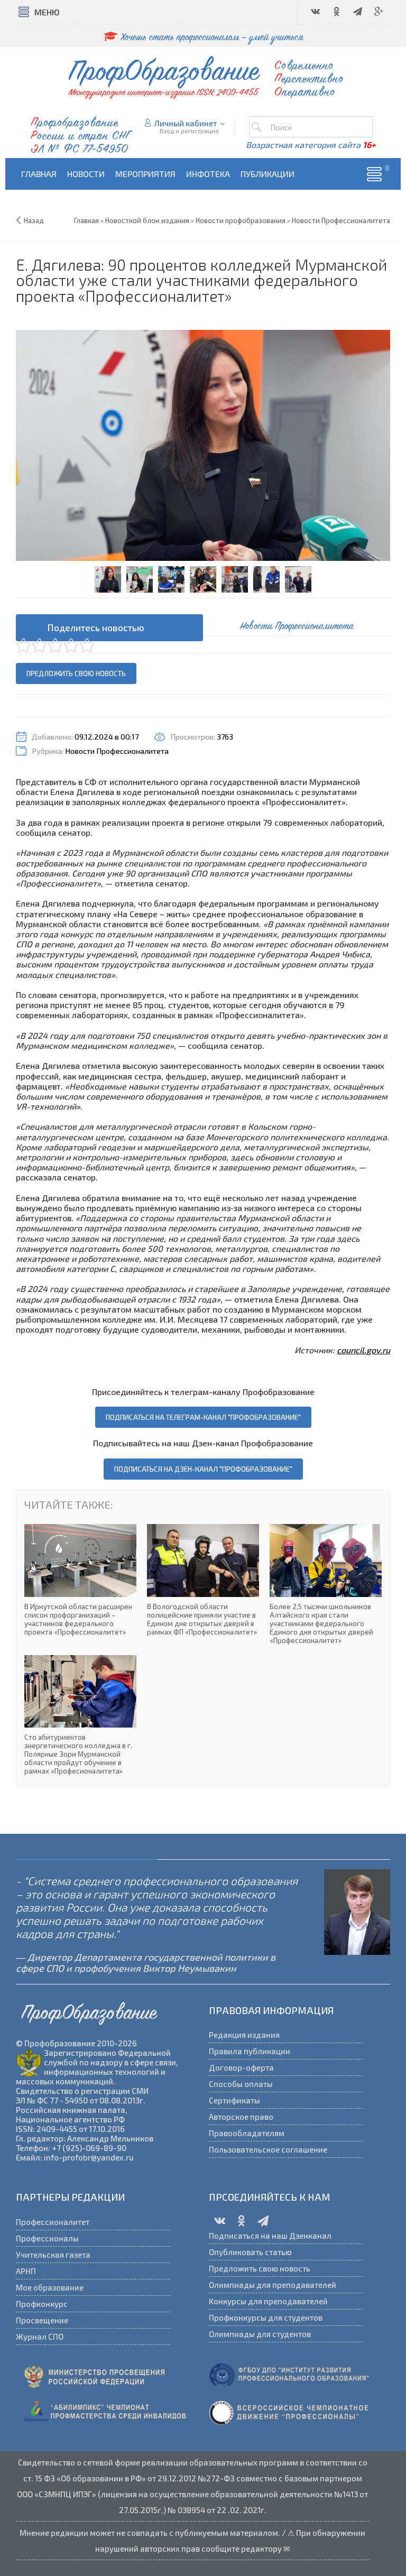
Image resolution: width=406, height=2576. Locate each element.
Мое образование (50, 2287)
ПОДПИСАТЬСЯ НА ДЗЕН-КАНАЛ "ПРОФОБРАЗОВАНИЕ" (203, 1469)
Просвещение (42, 2320)
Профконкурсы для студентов (266, 2318)
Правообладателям (247, 2133)
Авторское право (241, 2117)
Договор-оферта (241, 2067)
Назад (34, 220)
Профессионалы (47, 2238)
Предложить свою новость (76, 673)
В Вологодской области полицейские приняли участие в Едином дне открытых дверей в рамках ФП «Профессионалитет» (203, 1580)
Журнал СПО (40, 2337)
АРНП (26, 2271)
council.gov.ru (363, 1350)
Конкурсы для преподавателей (268, 2301)
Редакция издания (244, 2035)
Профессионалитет (53, 2222)
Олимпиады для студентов (260, 2334)
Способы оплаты (241, 2084)
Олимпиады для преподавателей (273, 2285)
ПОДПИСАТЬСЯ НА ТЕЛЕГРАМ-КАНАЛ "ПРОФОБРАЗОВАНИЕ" (203, 1417)
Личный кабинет (186, 123)
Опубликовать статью (250, 2252)
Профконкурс (42, 2304)
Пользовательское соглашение (268, 2149)
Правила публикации (250, 2051)
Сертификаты (234, 2100)
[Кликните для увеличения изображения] (203, 445)
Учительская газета (53, 2255)
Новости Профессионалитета (117, 751)
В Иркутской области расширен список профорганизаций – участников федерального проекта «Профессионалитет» (80, 1580)
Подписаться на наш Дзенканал (270, 2236)
